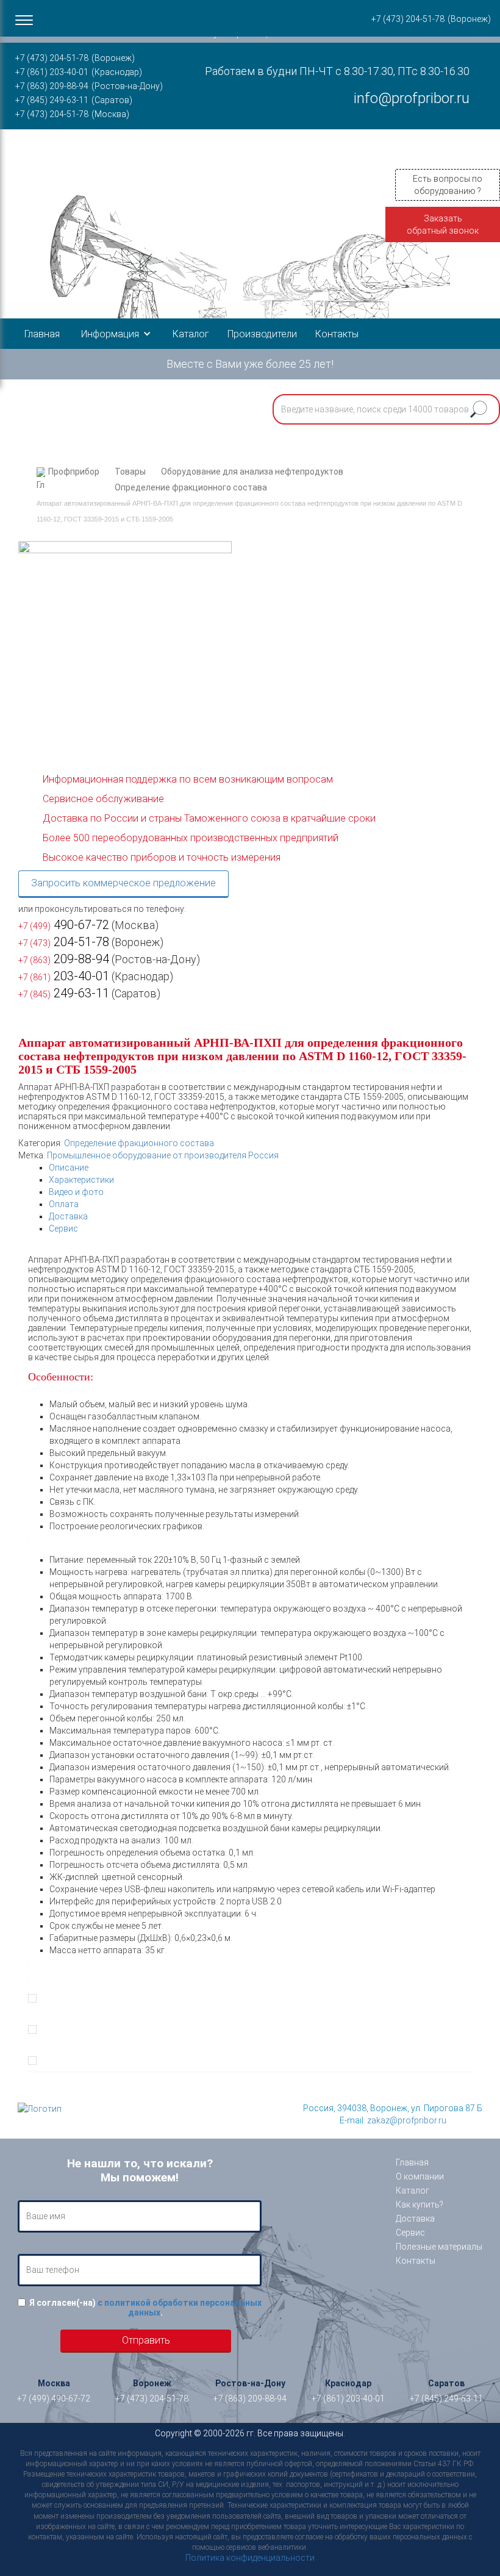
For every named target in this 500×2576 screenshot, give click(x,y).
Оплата (64, 1204)
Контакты (337, 334)
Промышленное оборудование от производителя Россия (163, 1155)
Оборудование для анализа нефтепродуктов (252, 472)
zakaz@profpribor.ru (407, 2120)
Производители (262, 334)
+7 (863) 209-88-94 (52, 86)
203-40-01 (64, 976)
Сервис (63, 1229)
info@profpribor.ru (412, 98)
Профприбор (74, 472)
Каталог (191, 334)
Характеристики (81, 1180)
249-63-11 (64, 993)
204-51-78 (64, 942)
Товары (130, 472)
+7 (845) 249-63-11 (52, 100)
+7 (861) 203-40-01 (52, 72)
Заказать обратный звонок (443, 224)
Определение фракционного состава (191, 487)
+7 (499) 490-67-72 (54, 2398)
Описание (69, 1168)
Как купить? (420, 2205)
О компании (420, 2176)
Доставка (68, 1216)
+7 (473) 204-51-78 (52, 58)
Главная (42, 334)
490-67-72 (64, 925)
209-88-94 (64, 959)
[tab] (261, 1168)
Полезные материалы (439, 2247)
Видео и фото (76, 1192)
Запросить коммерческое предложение (123, 883)
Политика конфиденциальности (250, 2558)
